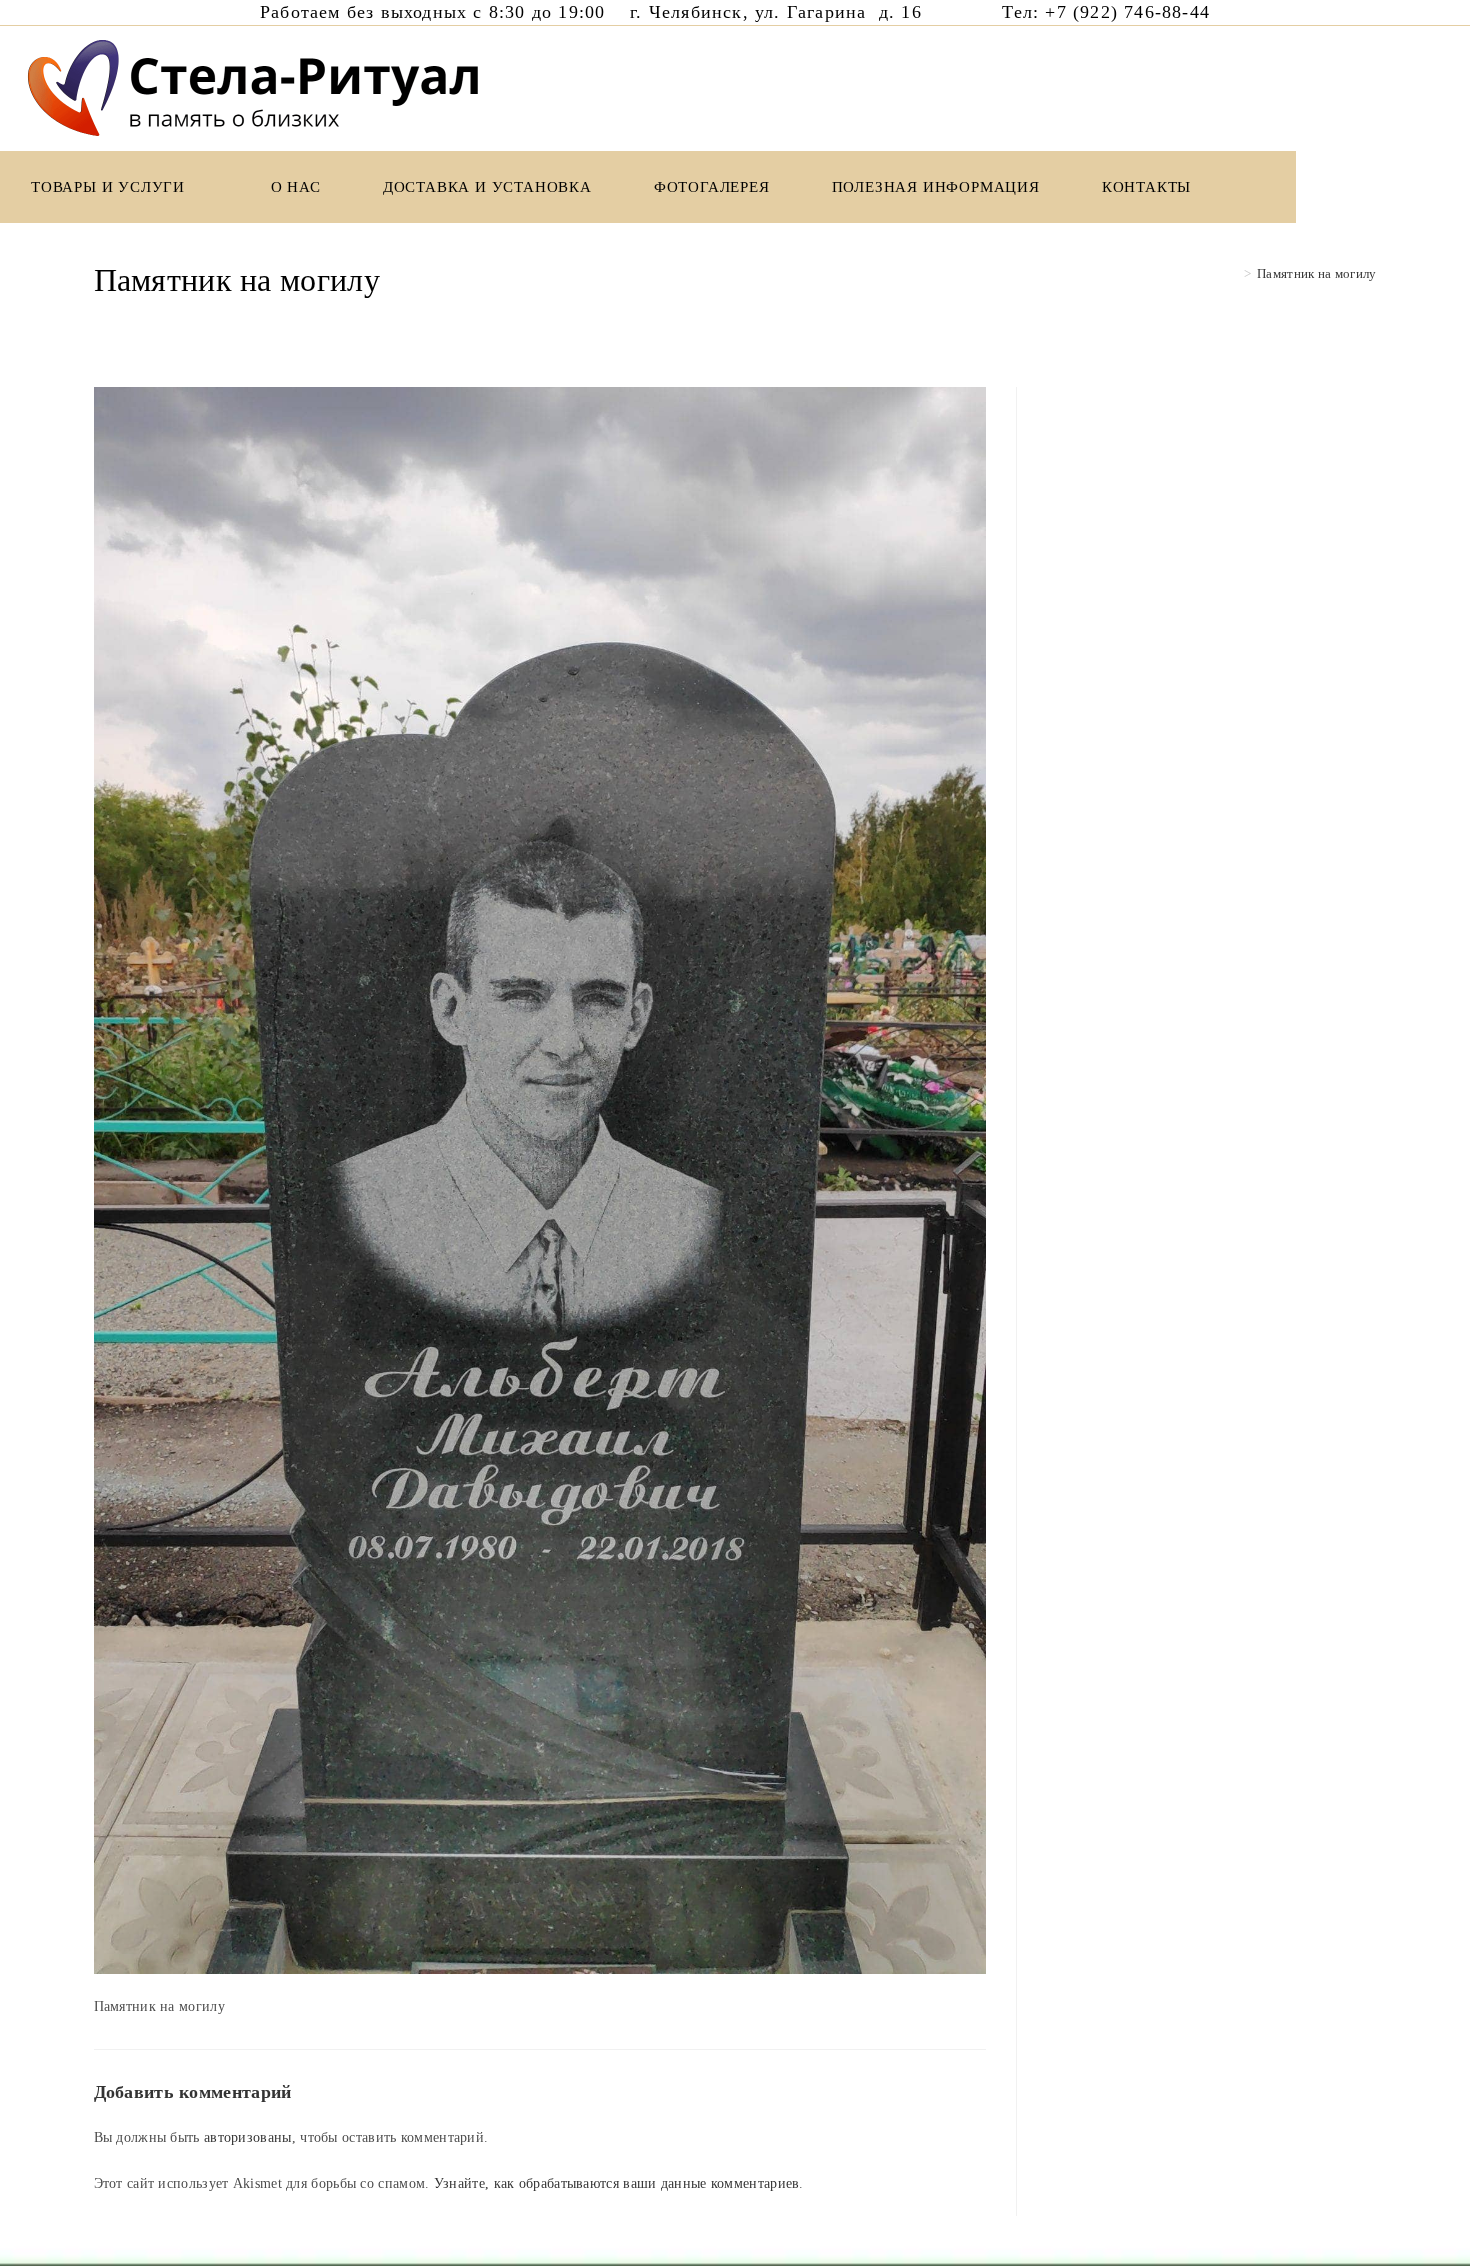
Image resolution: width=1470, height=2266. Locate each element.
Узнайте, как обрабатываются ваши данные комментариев (617, 2183)
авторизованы (248, 2137)
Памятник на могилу (1316, 273)
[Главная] (1232, 273)
